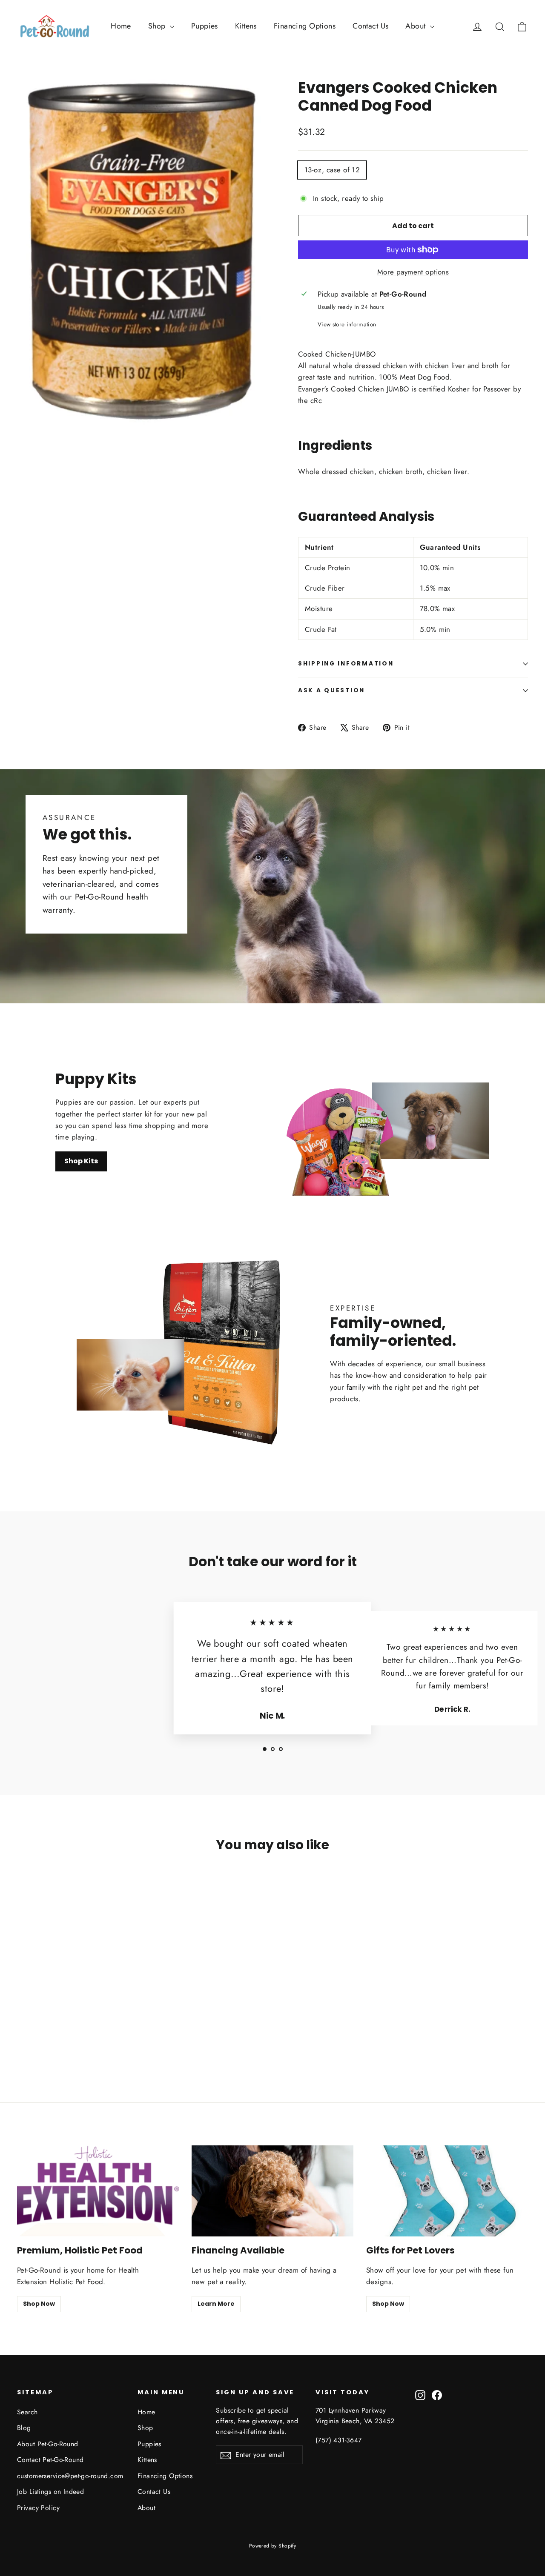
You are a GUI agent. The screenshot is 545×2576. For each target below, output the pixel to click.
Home (121, 26)
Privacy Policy (38, 2508)
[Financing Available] (272, 2191)
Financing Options (305, 26)
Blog (24, 2428)
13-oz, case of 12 (332, 170)
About (417, 26)
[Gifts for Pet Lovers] (447, 2191)
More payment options (413, 272)
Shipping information (346, 664)
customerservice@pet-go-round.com (70, 2476)
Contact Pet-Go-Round (50, 2460)
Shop (158, 26)
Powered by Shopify (273, 2546)
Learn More (216, 2304)
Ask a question (331, 690)
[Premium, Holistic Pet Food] (98, 2191)
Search (27, 2412)
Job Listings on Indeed (50, 2492)
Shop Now (39, 2304)
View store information (347, 324)
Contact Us (370, 26)
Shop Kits (81, 1161)
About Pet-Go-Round (48, 2444)
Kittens (246, 26)
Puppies (205, 26)
